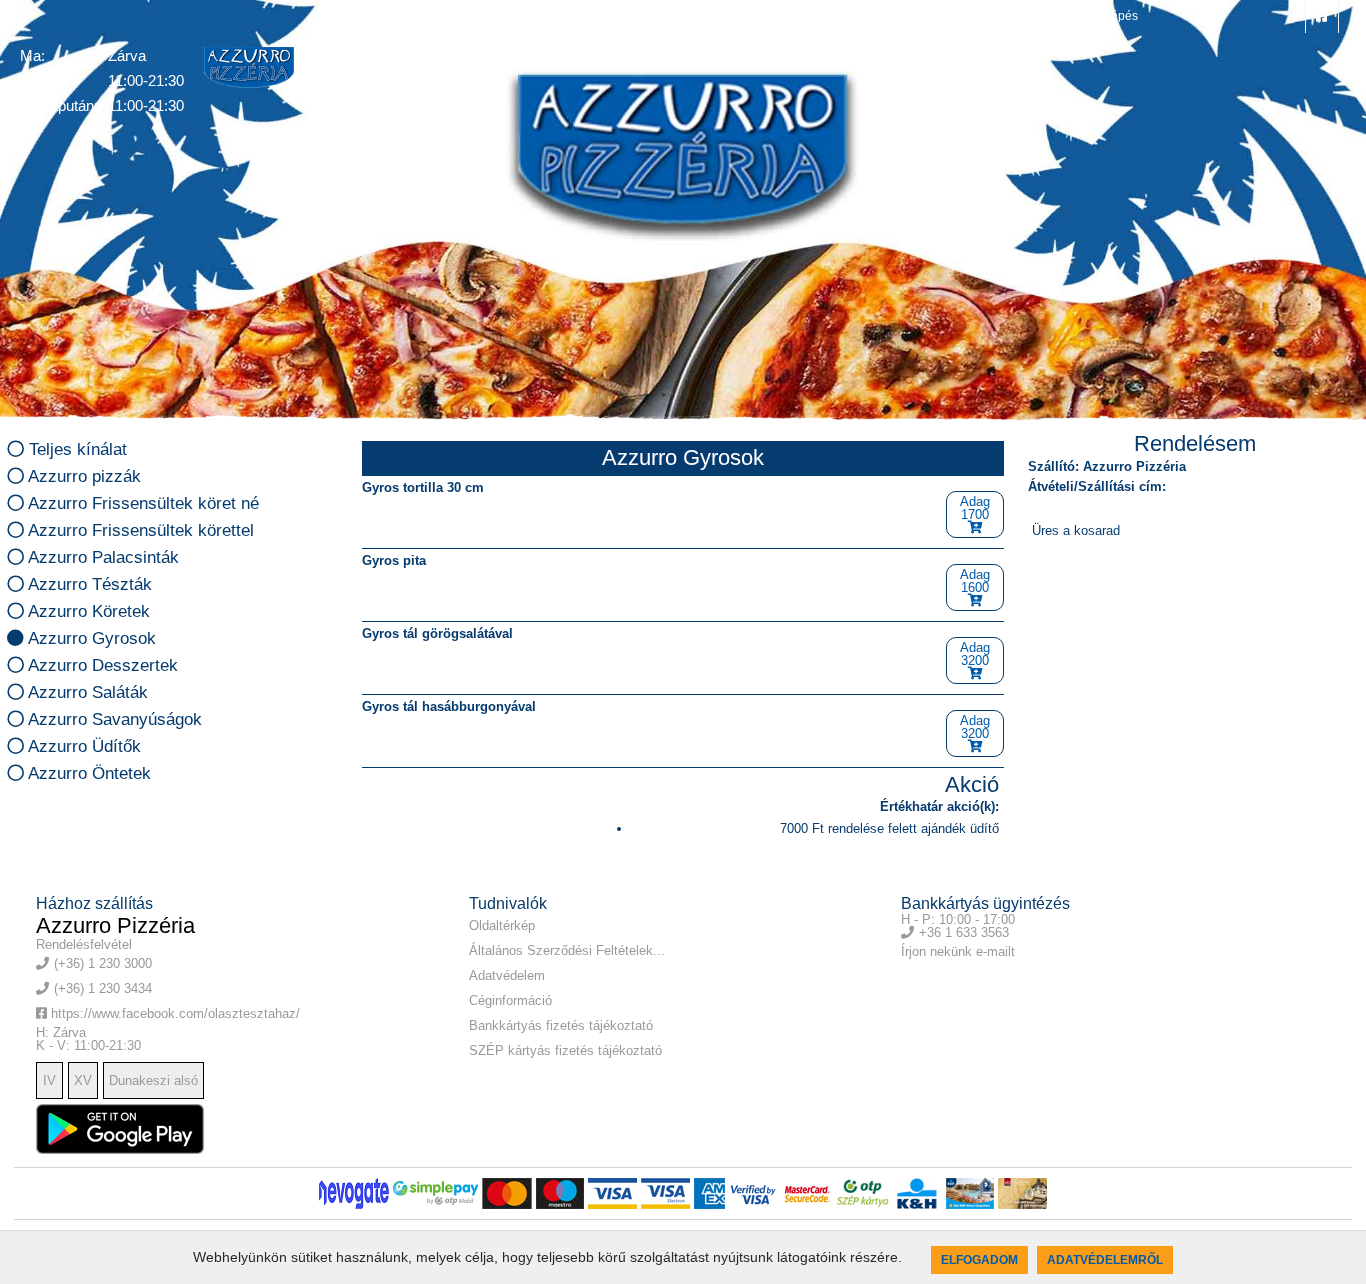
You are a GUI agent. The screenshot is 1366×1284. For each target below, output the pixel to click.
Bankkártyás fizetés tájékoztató (561, 1025)
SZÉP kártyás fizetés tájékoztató (565, 1050)
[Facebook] (1322, 16)
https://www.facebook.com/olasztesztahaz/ (173, 1013)
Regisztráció (824, 56)
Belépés (1114, 16)
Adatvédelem (507, 975)
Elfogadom (979, 1260)
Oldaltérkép (502, 925)
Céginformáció (510, 1000)
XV (83, 1080)
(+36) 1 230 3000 (906, 16)
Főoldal (438, 56)
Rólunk (587, 56)
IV (49, 1080)
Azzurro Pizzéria (115, 925)
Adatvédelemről (1105, 1260)
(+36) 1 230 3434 (1026, 16)
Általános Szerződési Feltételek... (567, 950)
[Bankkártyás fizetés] (354, 1193)
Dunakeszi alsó (153, 1080)
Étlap (513, 56)
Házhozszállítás (697, 56)
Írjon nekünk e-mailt (958, 951)
